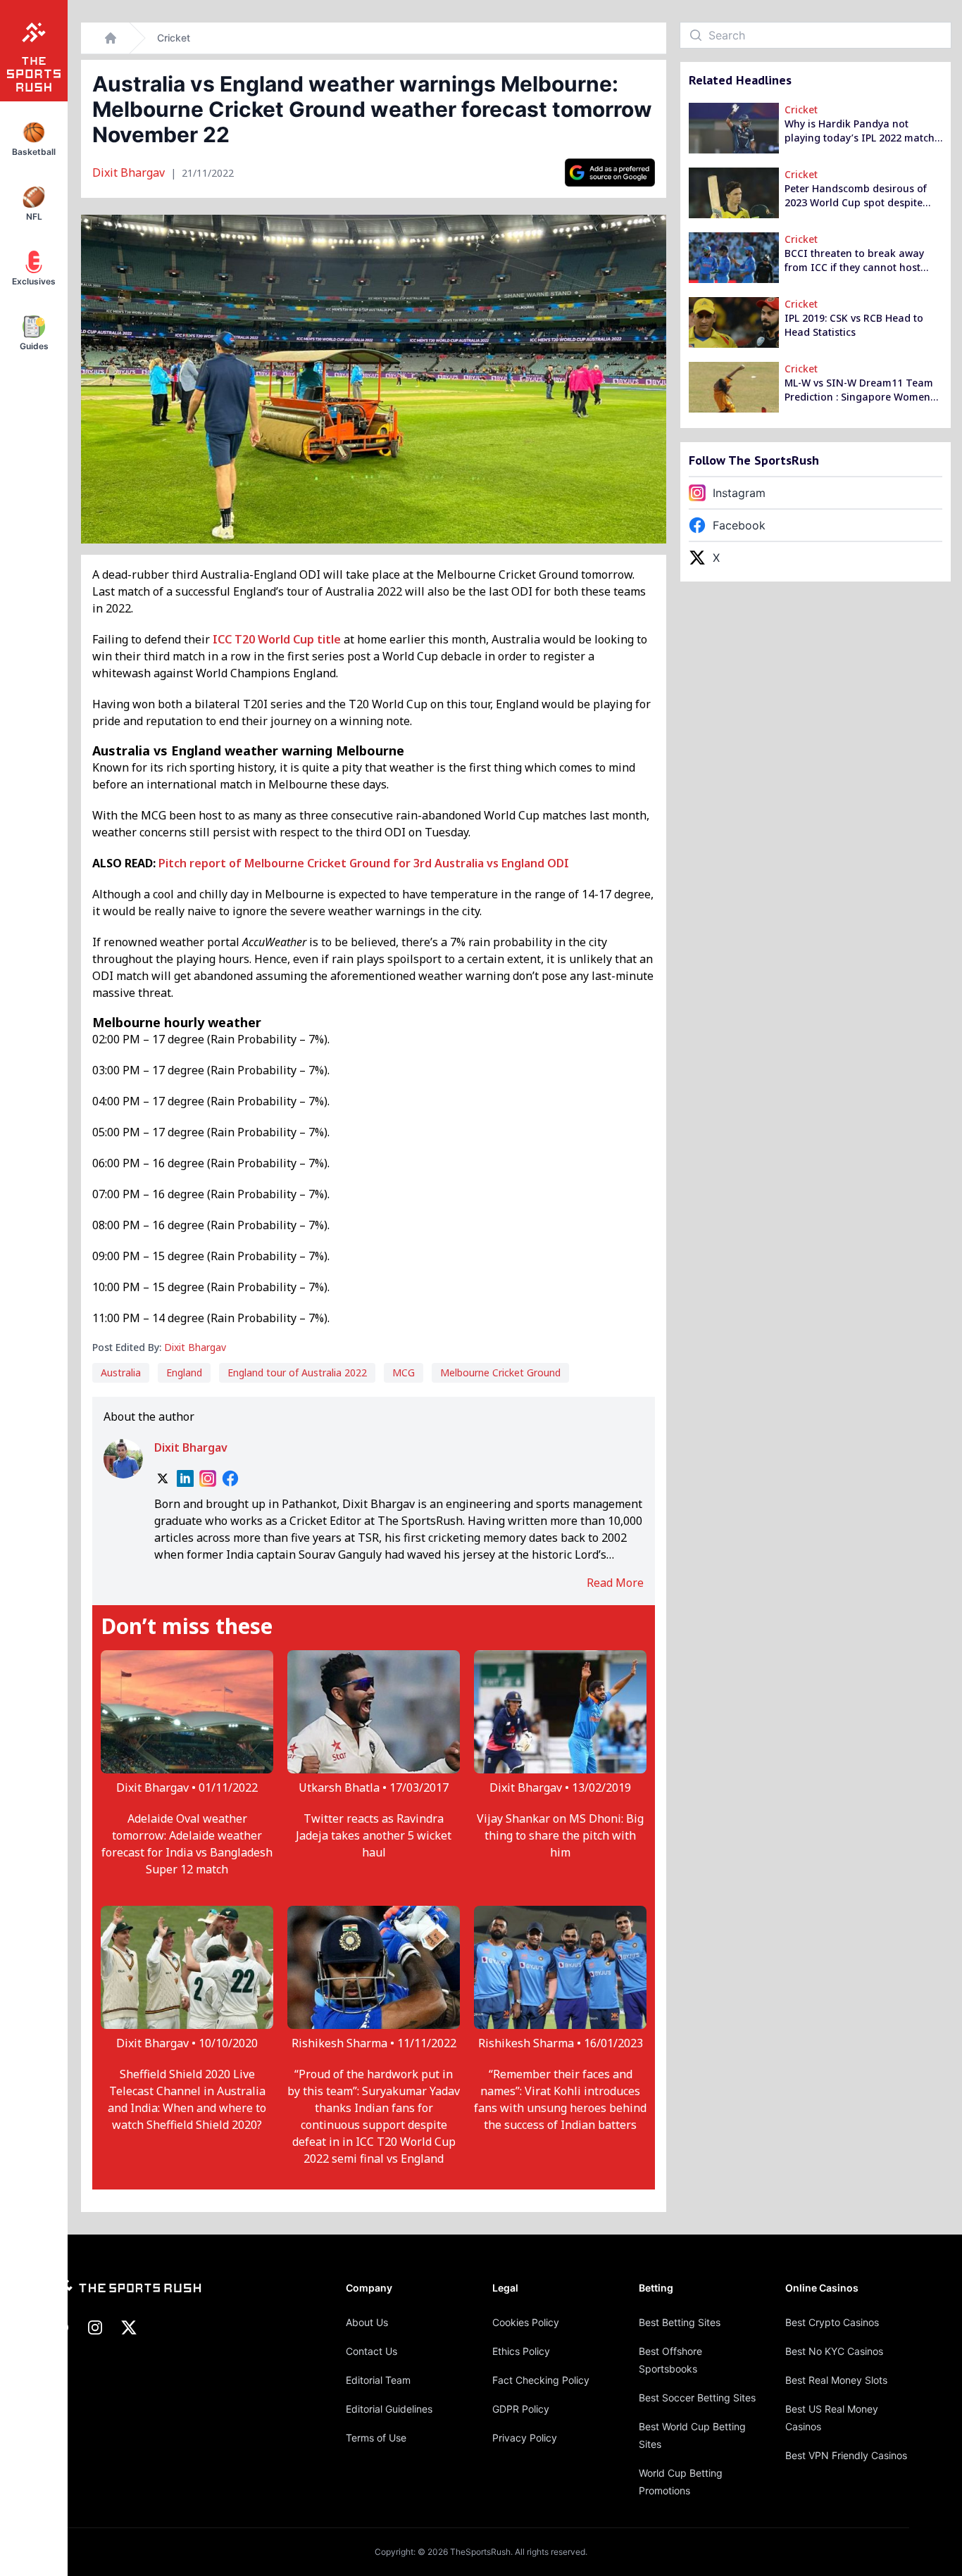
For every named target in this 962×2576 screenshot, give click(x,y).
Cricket (174, 38)
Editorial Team (378, 2380)
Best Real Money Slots (836, 2380)
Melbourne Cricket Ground (500, 1372)
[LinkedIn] (185, 1478)
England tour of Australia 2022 (297, 1372)
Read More (615, 1583)
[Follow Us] (610, 172)
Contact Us (371, 2351)
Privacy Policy (525, 2438)
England (184, 1372)
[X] (163, 1478)
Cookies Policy (526, 2322)
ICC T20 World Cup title (277, 639)
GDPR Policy (521, 2409)
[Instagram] (208, 1478)
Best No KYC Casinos (834, 2351)
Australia (121, 1372)
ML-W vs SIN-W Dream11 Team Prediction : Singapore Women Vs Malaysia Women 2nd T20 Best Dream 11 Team (859, 390)
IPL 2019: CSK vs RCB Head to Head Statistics (854, 325)
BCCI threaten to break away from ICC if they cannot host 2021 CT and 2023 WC (854, 260)
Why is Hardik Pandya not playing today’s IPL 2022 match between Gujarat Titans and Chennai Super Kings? (860, 131)
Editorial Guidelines (389, 2409)
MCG (404, 1372)
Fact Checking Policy (541, 2380)
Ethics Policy (521, 2351)
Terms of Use (376, 2438)
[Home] (111, 38)
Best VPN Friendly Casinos (846, 2455)
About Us (367, 2322)
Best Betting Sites (680, 2322)
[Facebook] (230, 1478)
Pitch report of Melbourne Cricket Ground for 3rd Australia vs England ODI (364, 863)
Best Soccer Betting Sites (697, 2398)
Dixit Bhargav (130, 172)
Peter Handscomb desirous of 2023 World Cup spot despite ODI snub (856, 196)
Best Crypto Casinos (832, 2322)
